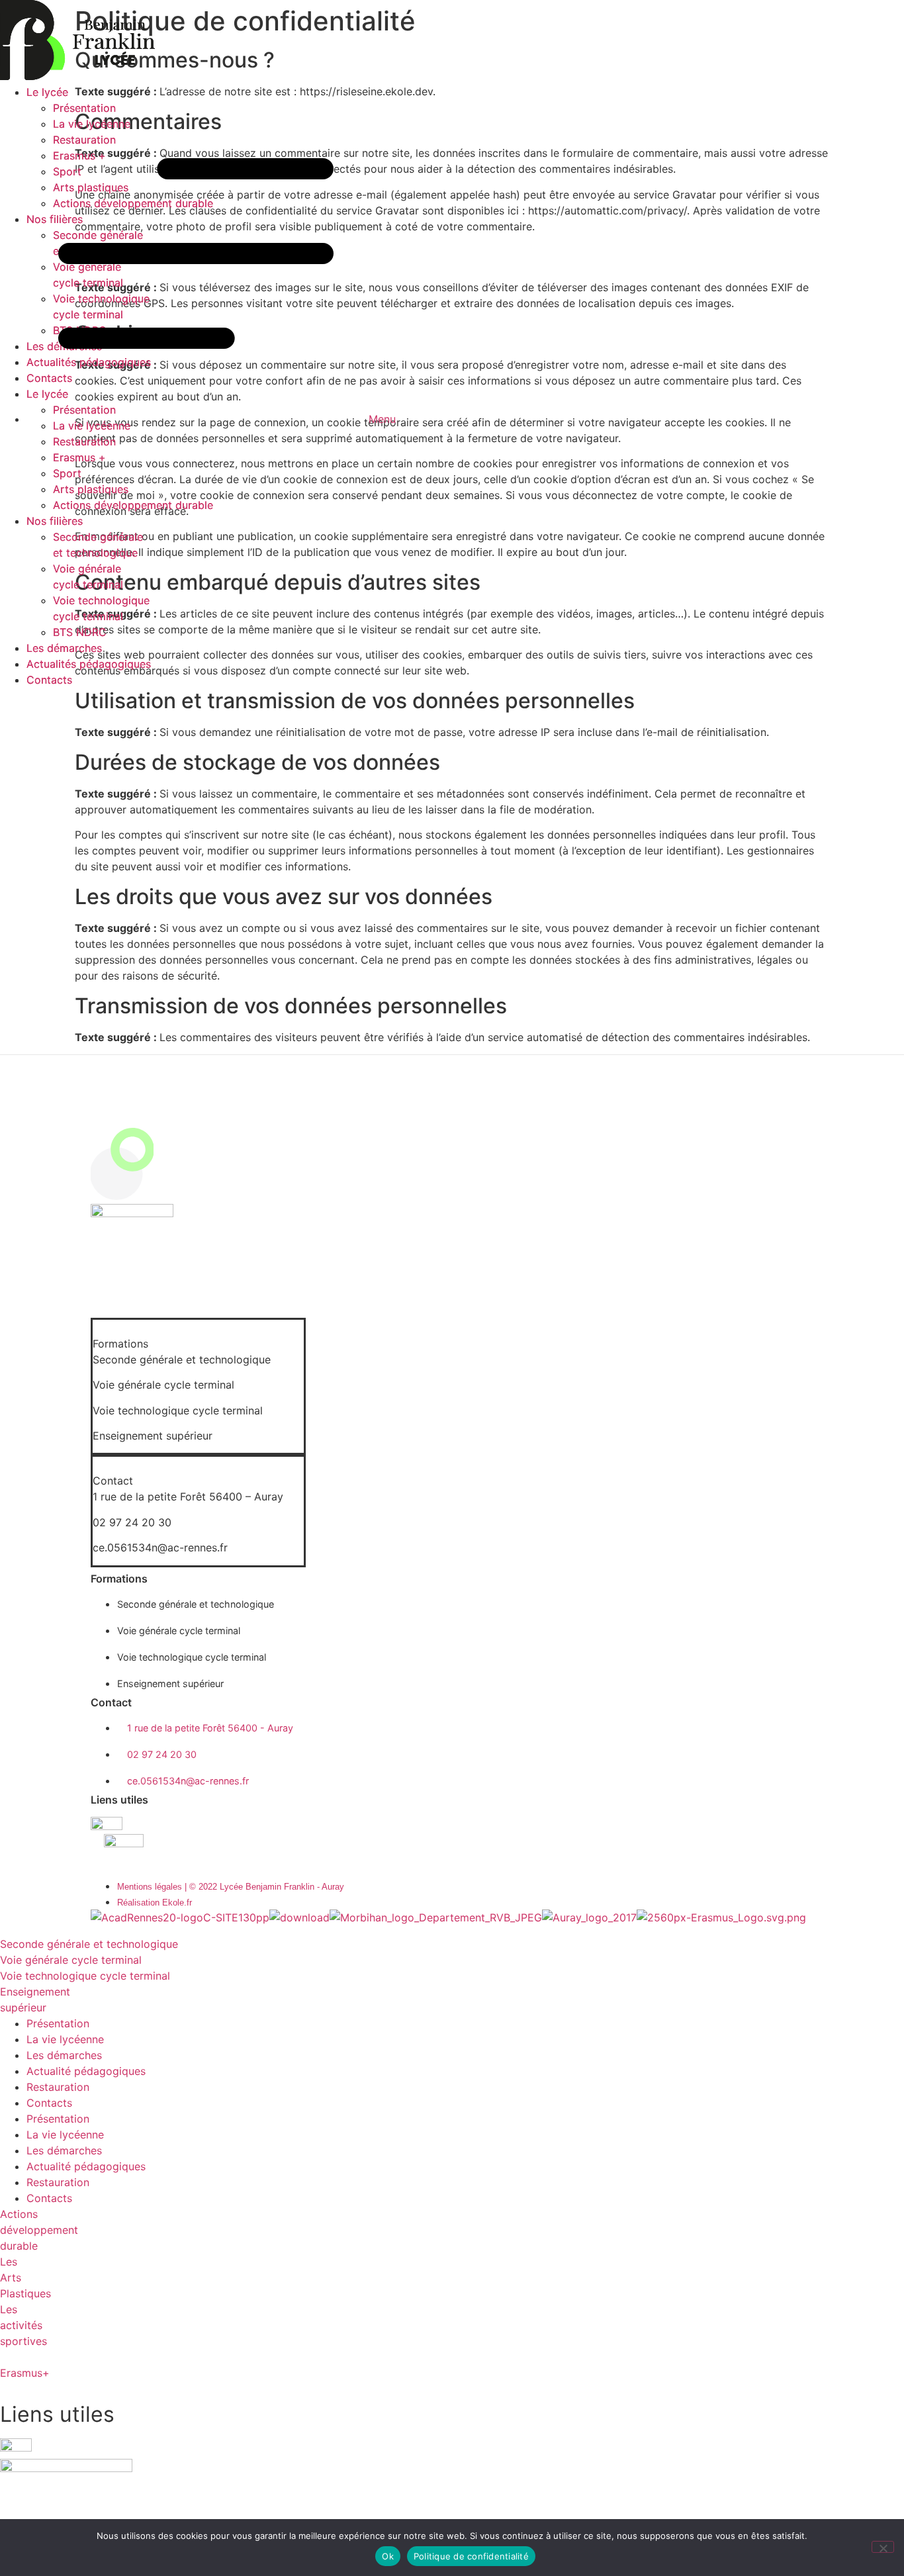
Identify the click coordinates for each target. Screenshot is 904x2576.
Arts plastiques (91, 489)
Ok (388, 2556)
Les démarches (64, 648)
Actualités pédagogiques (89, 664)
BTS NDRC (80, 632)
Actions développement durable (133, 505)
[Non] (883, 2547)
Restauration (84, 441)
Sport (67, 473)
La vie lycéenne (65, 2039)
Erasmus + (79, 457)
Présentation (58, 2023)
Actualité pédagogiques (86, 2071)
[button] (199, 1336)
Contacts (49, 680)
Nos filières (55, 521)
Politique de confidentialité (471, 2556)
